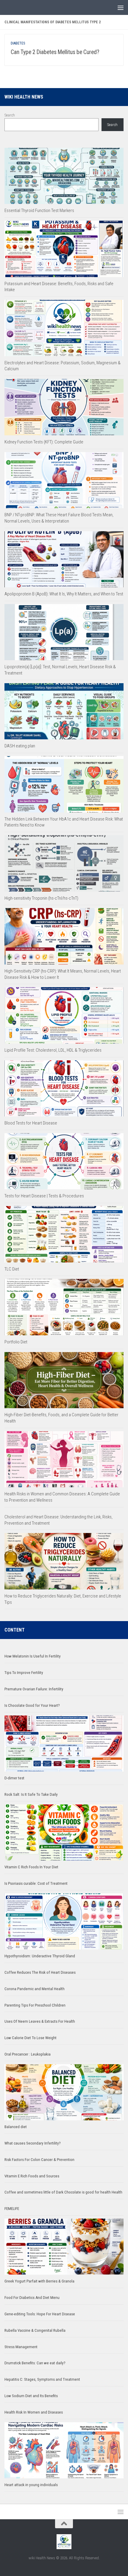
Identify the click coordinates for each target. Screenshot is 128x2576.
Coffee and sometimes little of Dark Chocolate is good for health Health (63, 2192)
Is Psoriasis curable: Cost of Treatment (36, 1883)
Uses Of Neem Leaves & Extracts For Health (40, 2021)
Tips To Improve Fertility (24, 1673)
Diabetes (18, 43)
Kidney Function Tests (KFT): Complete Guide (44, 442)
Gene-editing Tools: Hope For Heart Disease (40, 2314)
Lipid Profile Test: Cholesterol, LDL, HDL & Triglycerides (53, 1050)
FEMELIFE (12, 2209)
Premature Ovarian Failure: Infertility (34, 1689)
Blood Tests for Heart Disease (31, 1123)
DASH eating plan (20, 746)
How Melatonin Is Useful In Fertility (33, 1656)
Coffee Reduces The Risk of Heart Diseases (40, 1972)
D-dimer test (14, 1778)
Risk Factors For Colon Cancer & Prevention (39, 2160)
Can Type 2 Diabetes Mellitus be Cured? (55, 52)
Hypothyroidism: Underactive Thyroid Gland (40, 1956)
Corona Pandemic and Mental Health (35, 1989)
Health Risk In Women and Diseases (34, 2412)
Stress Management (21, 2347)
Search (10, 115)
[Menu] (121, 7)
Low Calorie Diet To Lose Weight (31, 2038)
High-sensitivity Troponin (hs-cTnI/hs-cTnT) (41, 898)
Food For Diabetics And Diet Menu (32, 2298)
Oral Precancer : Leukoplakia (28, 2054)
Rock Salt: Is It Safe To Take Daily (31, 1794)
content (15, 1630)
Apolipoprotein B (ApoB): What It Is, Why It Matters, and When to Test (64, 594)
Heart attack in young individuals (31, 2485)
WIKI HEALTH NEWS (24, 97)
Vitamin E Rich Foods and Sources (32, 2176)
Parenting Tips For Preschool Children (35, 2005)
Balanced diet (16, 2127)
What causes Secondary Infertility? (33, 2143)
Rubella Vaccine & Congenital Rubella (35, 2330)
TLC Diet (12, 1269)
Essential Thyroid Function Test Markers (39, 211)
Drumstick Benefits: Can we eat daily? (35, 2363)
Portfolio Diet (16, 1342)
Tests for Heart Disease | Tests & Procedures (44, 1196)
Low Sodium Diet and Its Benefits (31, 2396)
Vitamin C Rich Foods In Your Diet (31, 1867)
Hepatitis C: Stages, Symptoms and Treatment (42, 2379)
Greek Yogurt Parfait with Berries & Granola (39, 2281)
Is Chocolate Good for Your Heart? (32, 1705)
